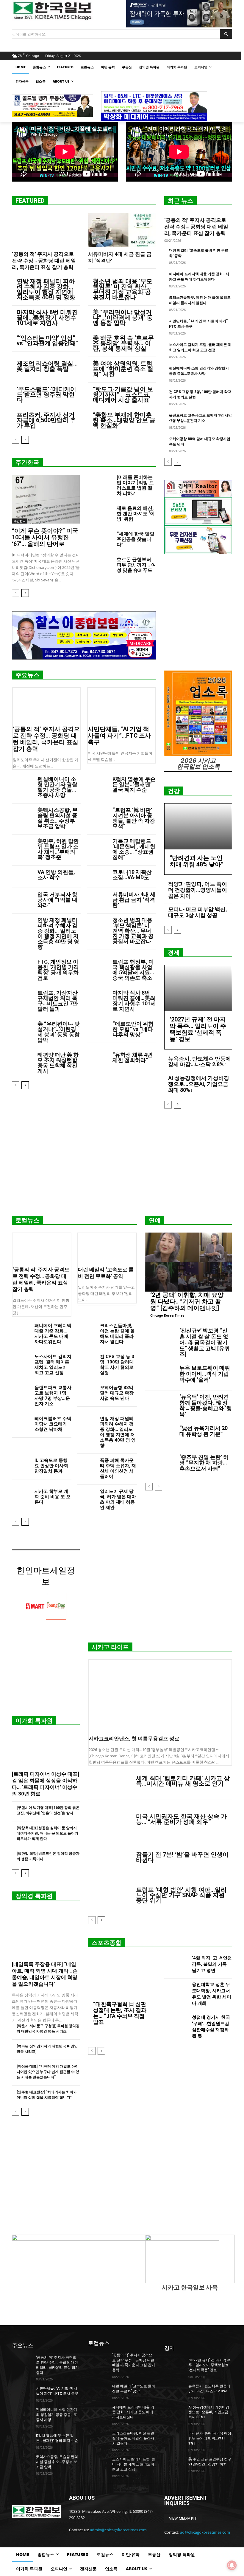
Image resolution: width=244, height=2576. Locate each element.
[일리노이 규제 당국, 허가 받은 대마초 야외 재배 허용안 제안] (86, 1495)
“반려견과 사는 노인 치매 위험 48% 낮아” (197, 861)
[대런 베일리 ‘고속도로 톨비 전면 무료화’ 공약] (107, 1248)
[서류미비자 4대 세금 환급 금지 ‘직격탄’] (122, 230)
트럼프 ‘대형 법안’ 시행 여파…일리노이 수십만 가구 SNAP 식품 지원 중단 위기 (181, 1895)
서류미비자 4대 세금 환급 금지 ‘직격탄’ (134, 900)
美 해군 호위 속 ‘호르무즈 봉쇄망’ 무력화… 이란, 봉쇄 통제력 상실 (123, 343)
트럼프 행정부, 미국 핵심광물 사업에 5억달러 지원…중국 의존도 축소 (133, 970)
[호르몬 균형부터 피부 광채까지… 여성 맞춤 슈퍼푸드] (100, 565)
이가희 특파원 (34, 1721)
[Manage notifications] (232, 2565)
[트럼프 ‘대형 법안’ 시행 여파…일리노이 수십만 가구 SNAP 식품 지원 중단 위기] (110, 1895)
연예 (155, 1220)
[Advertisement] (122, 1165)
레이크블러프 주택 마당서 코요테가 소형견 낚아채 (53, 1424)
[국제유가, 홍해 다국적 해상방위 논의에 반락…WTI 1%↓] (174, 2438)
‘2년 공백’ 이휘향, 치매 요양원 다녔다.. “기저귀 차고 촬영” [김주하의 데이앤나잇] (187, 1301)
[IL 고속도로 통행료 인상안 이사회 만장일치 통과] (21, 1464)
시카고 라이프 (110, 1647)
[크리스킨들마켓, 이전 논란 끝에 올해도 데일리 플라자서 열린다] (86, 1329)
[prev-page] (16, 440)
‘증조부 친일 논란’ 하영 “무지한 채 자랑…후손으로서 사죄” (204, 1463)
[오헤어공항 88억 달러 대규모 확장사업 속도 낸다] (86, 1391)
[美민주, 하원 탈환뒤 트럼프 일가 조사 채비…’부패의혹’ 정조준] (22, 846)
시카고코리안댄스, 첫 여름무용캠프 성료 (134, 1739)
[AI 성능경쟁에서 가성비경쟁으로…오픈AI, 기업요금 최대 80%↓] (174, 2412)
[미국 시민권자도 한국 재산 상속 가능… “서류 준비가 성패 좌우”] (110, 1819)
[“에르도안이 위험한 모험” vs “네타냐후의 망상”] (97, 1028)
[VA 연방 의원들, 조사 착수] (22, 877)
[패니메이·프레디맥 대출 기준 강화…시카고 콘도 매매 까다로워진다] (21, 1329)
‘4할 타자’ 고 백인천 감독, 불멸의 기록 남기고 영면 (212, 1964)
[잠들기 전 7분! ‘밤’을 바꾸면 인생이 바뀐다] (110, 1857)
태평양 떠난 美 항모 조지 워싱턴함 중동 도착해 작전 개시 (58, 1063)
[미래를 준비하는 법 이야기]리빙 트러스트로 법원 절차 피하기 (135, 485)
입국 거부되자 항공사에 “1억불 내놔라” (57, 900)
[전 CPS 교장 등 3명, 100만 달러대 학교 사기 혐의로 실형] (86, 1360)
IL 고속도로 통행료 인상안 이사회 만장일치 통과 (51, 1466)
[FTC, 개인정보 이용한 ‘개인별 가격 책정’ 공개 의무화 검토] (22, 966)
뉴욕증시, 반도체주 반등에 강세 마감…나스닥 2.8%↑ (200, 1062)
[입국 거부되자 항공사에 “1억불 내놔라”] (22, 899)
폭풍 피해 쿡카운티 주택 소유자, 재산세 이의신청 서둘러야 (118, 1468)
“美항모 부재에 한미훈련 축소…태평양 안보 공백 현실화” (124, 420)
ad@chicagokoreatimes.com (205, 2532)
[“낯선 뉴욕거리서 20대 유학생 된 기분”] (160, 1437)
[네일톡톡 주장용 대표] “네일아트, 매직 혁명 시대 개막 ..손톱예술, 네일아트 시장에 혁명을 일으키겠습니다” (45, 1974)
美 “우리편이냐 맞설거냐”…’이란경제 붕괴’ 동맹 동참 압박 (123, 318)
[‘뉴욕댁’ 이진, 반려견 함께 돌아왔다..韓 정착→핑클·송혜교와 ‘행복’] (160, 1405)
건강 (174, 791)
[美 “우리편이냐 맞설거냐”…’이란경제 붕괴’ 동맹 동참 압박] (22, 1028)
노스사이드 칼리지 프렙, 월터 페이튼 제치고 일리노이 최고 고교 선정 (53, 1365)
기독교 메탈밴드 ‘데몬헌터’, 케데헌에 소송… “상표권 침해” (134, 849)
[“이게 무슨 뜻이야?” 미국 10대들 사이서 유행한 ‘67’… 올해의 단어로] (46, 499)
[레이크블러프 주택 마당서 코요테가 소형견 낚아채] (21, 1422)
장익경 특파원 (34, 1896)
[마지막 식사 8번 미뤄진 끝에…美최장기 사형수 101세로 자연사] (97, 997)
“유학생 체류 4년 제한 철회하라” (132, 1057)
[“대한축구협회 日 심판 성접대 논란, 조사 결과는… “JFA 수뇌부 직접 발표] (122, 1978)
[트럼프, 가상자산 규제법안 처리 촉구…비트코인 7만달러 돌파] (22, 997)
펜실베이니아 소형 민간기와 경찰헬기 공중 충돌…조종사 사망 (57, 787)
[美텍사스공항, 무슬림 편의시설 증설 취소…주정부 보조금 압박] (22, 815)
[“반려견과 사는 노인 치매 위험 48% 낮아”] (198, 826)
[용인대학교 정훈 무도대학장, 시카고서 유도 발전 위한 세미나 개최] (176, 1995)
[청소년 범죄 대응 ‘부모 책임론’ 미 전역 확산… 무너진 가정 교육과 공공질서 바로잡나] (97, 925)
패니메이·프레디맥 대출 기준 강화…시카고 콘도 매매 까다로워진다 (53, 1334)
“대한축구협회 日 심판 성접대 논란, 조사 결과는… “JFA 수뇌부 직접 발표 (120, 2013)
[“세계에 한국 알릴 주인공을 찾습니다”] (100, 540)
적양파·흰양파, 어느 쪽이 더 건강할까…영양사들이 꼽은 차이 (198, 890)
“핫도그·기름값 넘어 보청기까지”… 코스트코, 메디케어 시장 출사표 (123, 394)
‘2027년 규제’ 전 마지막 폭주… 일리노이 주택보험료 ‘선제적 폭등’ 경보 (198, 1029)
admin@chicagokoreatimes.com (118, 2530)
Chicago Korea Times (167, 1315)
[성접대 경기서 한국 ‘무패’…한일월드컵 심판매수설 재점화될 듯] (176, 2028)
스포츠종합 (107, 1943)
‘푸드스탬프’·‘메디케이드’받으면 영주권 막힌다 (46, 394)
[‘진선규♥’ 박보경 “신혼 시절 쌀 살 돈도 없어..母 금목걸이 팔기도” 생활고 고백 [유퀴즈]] (160, 1339)
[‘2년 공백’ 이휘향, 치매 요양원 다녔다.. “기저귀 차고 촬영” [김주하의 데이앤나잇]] (189, 1262)
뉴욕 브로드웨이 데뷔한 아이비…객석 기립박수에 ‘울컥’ (205, 1374)
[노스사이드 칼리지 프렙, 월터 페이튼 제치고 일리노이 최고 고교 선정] (21, 1360)
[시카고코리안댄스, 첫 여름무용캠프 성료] (160, 1696)
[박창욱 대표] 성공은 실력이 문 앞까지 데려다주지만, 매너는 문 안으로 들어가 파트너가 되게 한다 (47, 1833)
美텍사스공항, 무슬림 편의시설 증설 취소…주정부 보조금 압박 (58, 818)
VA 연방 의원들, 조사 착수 (56, 875)
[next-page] (25, 440)
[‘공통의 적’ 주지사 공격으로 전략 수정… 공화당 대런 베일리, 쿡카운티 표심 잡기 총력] (46, 230)
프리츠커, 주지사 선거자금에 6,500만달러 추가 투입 (46, 420)
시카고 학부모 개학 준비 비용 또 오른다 (53, 1497)
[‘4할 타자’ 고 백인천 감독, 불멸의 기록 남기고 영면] (176, 1965)
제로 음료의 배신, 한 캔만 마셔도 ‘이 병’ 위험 (136, 514)
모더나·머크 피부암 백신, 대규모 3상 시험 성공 (198, 912)
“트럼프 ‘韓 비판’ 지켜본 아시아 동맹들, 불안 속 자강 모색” (134, 818)
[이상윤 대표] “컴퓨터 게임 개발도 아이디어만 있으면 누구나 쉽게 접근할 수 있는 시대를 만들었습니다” (48, 2072)
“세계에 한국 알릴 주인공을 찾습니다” (136, 539)
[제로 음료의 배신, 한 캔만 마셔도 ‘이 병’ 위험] (100, 514)
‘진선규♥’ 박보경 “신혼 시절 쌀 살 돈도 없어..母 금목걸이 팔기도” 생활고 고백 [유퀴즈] (205, 1342)
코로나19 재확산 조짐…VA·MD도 (132, 875)
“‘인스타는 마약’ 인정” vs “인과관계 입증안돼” (48, 340)
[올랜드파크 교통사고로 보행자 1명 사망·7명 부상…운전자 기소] (21, 1391)
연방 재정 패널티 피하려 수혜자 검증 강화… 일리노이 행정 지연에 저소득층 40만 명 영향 (46, 289)
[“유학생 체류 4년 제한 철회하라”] (97, 1059)
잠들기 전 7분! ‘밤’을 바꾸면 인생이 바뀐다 (182, 1857)
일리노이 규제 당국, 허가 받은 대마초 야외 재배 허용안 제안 (118, 1499)
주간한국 (27, 462)
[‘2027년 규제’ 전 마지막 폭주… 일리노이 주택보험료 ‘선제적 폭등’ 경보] (198, 988)
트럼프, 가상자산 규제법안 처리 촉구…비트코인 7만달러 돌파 (58, 1001)
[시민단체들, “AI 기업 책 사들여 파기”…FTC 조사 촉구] (121, 705)
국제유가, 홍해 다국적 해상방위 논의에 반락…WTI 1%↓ (210, 2438)
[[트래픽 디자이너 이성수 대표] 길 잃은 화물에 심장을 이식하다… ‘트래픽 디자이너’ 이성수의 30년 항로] (46, 1750)
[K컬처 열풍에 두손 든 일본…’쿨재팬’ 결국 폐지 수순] (97, 784)
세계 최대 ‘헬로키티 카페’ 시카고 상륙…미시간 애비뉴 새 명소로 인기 (183, 1781)
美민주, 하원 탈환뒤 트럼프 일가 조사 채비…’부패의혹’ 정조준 (58, 849)
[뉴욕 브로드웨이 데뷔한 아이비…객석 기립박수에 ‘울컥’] (160, 1376)
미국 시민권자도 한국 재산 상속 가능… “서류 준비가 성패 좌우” (181, 1819)
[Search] (226, 34)
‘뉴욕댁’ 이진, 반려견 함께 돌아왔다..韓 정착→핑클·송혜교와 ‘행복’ (206, 1405)
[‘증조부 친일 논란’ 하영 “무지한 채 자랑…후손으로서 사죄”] (160, 1466)
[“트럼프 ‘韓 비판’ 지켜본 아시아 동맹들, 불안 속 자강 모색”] (97, 815)
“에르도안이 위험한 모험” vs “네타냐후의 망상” (133, 1029)
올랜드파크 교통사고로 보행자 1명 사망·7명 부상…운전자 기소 (53, 1396)
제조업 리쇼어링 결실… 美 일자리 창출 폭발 (47, 366)
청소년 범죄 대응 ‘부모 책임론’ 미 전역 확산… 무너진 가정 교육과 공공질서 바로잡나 (123, 289)
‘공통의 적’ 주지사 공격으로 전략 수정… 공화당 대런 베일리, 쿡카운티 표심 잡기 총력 (44, 261)
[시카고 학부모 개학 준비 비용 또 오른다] (21, 1495)
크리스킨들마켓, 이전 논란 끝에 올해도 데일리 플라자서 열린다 (117, 1334)
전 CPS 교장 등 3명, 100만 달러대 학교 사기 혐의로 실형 (117, 1365)
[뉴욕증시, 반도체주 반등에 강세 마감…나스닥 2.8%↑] (174, 2391)
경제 (174, 953)
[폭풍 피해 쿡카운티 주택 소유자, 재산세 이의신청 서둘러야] (86, 1464)
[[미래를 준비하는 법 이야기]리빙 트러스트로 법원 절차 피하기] (100, 483)
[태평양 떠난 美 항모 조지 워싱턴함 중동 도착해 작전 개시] (22, 1059)
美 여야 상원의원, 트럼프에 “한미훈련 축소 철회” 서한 (123, 369)
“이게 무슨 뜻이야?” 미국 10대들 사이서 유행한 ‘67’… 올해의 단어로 (45, 537)
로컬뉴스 (27, 1220)
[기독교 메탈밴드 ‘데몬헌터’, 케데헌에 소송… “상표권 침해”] (97, 846)
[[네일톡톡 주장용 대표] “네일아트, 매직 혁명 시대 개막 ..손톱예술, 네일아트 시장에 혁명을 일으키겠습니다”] (46, 1933)
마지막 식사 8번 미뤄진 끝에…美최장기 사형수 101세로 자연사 (47, 318)
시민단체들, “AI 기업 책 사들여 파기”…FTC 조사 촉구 (119, 736)
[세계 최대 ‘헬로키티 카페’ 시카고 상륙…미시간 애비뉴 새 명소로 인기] (110, 1781)
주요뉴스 (27, 675)
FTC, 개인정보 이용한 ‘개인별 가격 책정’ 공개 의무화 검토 (58, 970)
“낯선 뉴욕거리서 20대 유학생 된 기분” (204, 1431)
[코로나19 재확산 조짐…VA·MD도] (97, 877)
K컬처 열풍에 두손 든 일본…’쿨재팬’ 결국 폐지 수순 (134, 784)
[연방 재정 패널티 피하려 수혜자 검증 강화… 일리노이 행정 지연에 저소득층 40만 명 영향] (22, 925)
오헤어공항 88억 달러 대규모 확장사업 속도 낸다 (117, 1393)
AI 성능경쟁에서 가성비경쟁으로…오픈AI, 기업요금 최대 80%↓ (199, 1084)
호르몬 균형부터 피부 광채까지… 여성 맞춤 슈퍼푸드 (136, 565)
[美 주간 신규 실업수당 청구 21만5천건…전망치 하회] (174, 2464)
